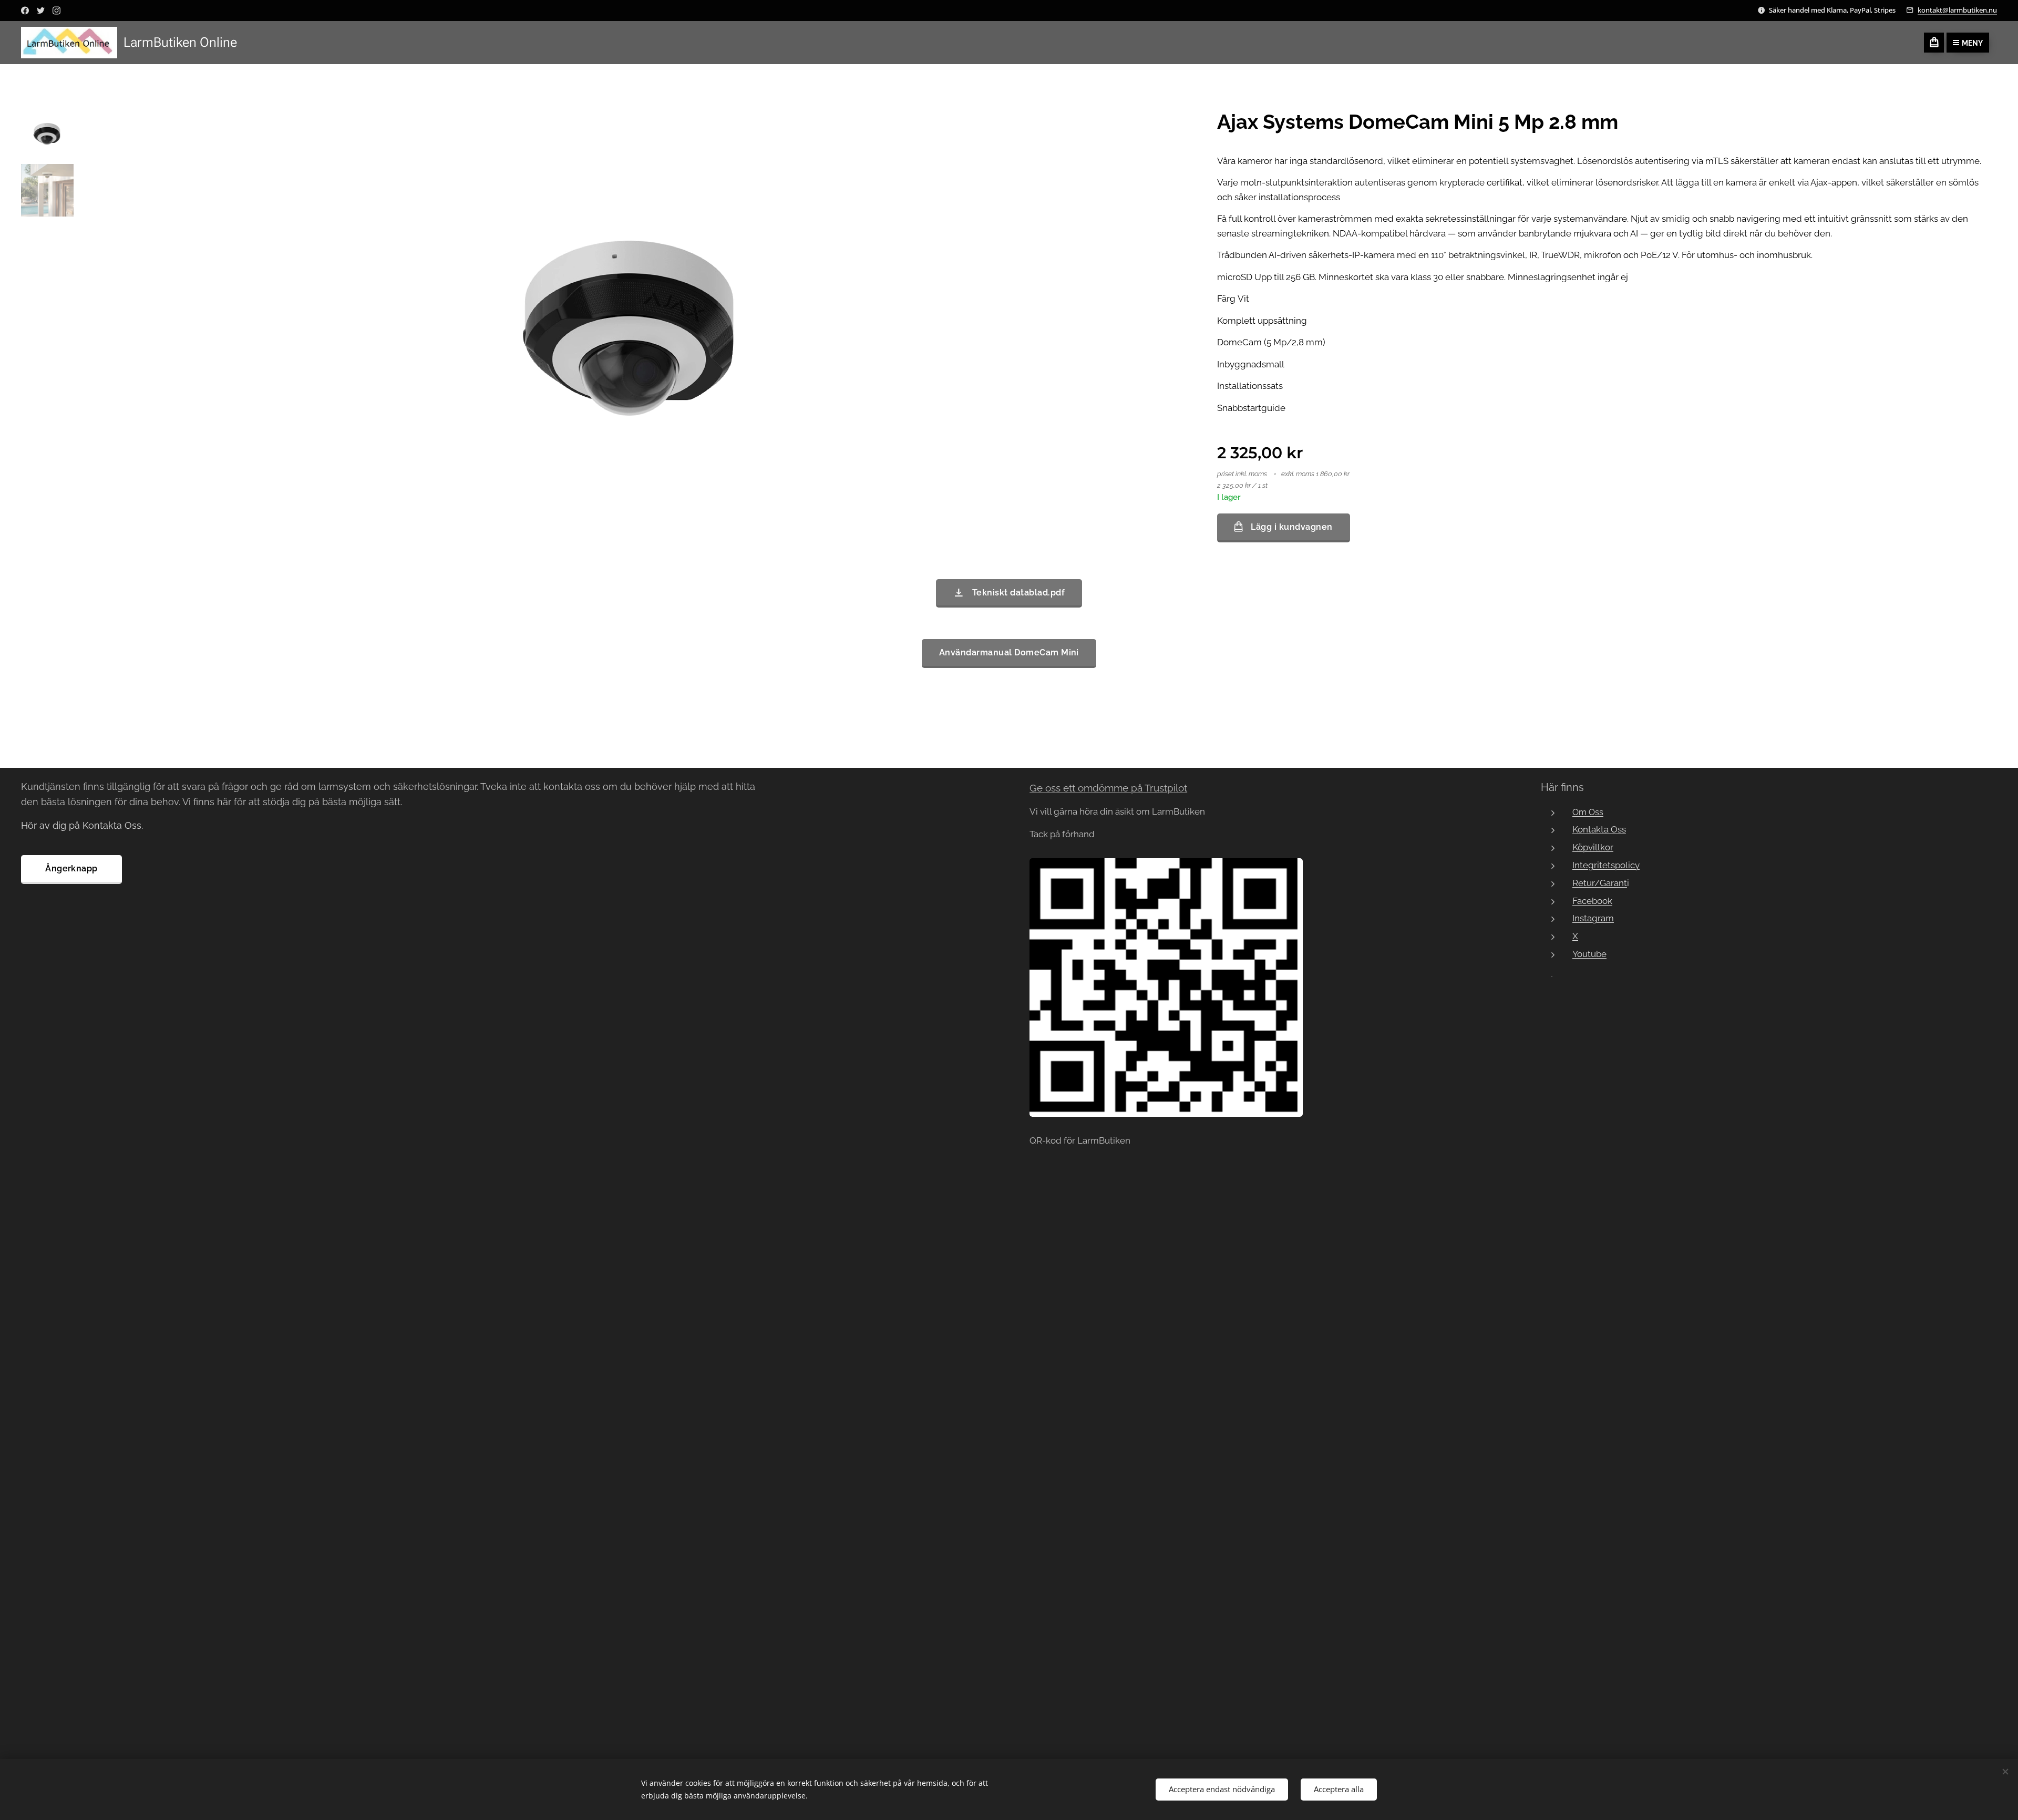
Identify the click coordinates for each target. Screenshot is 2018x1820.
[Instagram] (56, 11)
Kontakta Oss (1599, 829)
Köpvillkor (1593, 847)
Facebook (1592, 901)
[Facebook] (25, 11)
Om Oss (1588, 812)
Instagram (1593, 918)
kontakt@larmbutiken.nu (1957, 10)
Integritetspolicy (1606, 865)
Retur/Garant (1600, 883)
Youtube (1589, 954)
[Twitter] (41, 11)
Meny (1972, 43)
